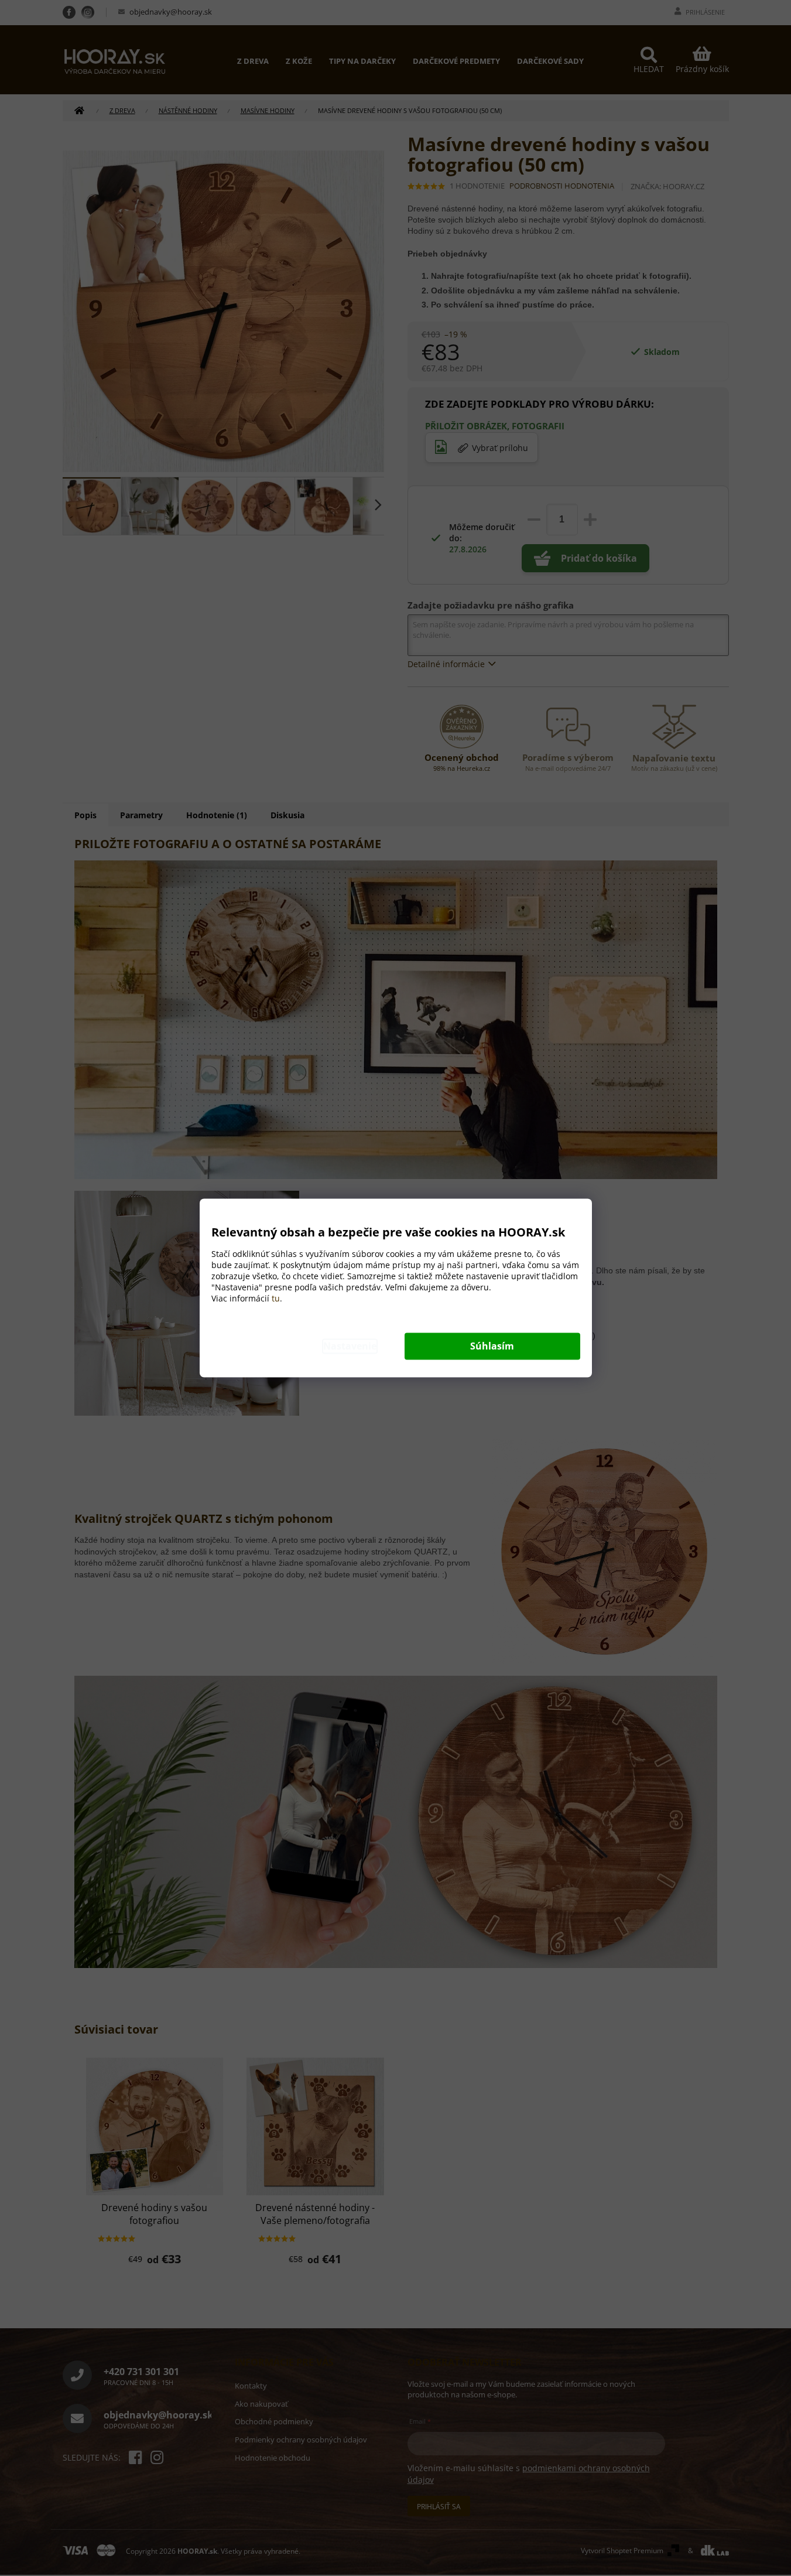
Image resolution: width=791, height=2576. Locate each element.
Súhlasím (492, 1347)
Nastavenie (350, 1347)
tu (276, 1299)
